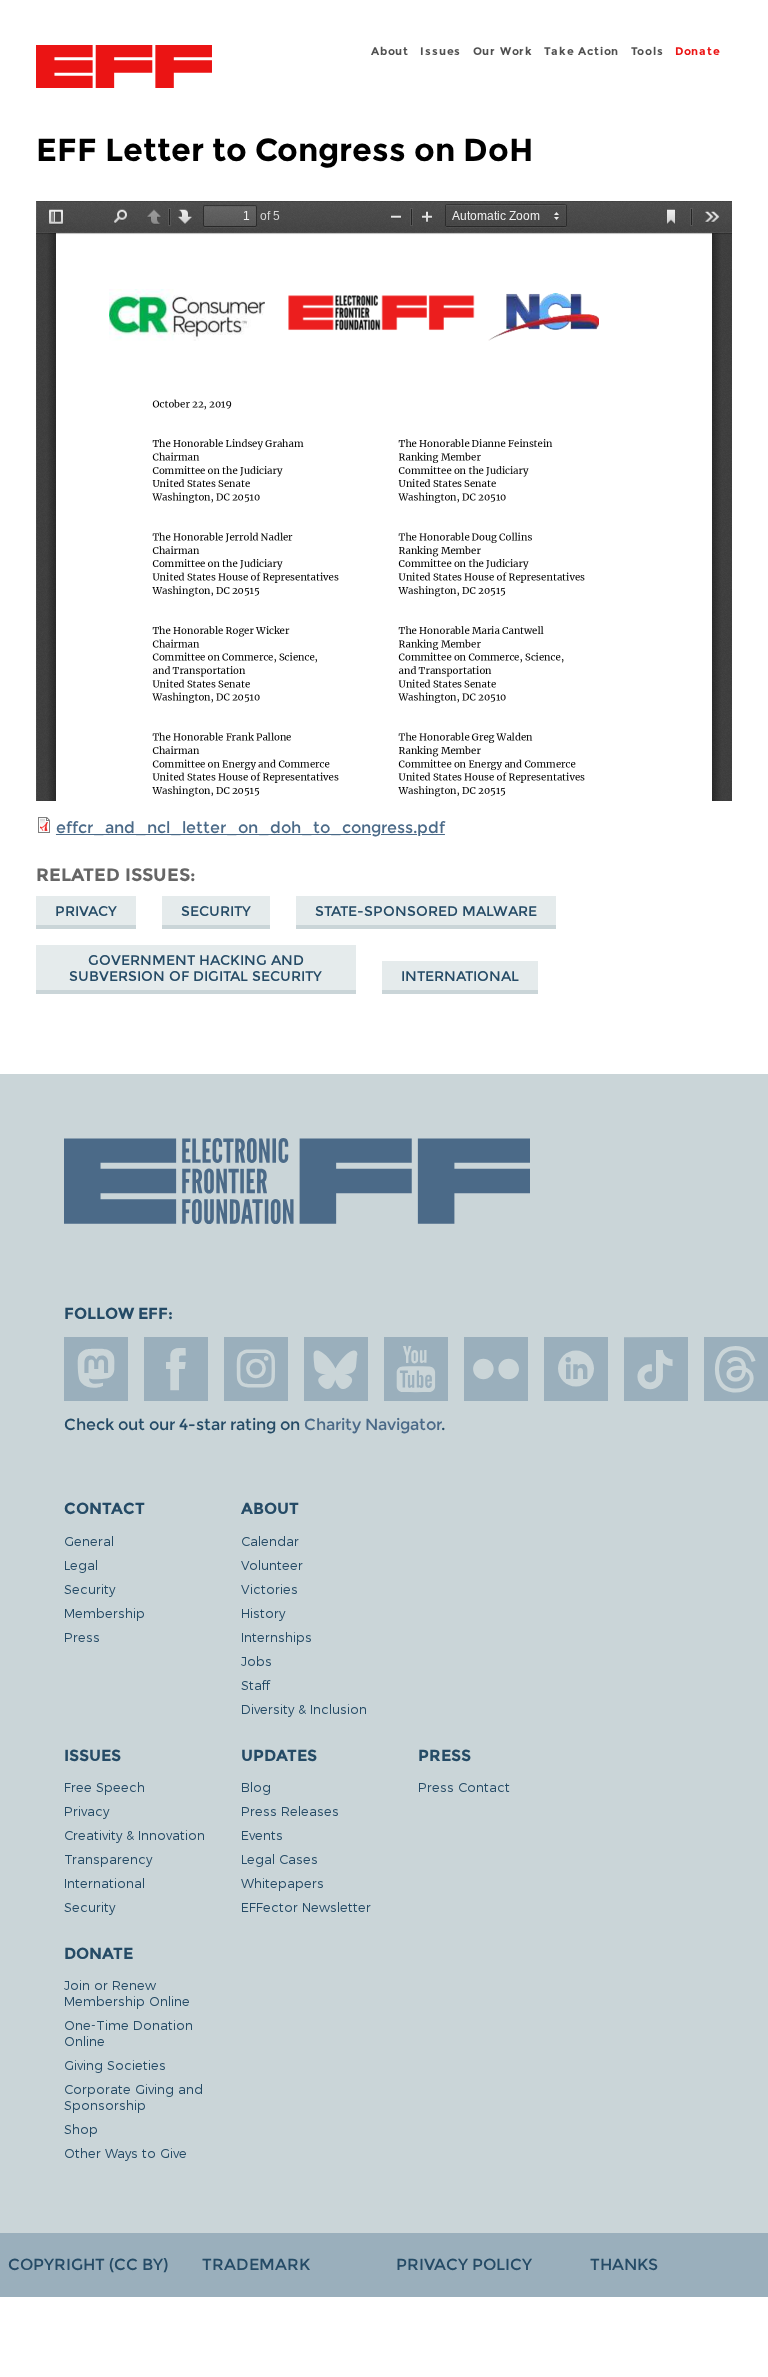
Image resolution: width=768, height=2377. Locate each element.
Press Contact (464, 1786)
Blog (256, 1786)
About (390, 51)
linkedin (576, 1369)
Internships (276, 1636)
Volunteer (272, 1564)
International (460, 976)
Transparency (108, 1858)
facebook (176, 1369)
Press (82, 1636)
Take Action (581, 51)
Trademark (256, 2264)
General (89, 1540)
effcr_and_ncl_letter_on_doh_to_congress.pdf (250, 827)
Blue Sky (336, 1369)
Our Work (503, 51)
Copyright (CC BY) (88, 2264)
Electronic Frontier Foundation (124, 69)
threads (736, 1369)
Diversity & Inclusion (304, 1708)
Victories (269, 1588)
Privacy (86, 911)
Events (262, 1834)
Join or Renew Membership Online (127, 1992)
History (263, 1612)
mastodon (96, 1369)
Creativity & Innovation (134, 1834)
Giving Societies (115, 2064)
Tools (647, 51)
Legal (81, 1564)
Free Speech (104, 1786)
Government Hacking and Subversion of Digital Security (195, 968)
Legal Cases (279, 1858)
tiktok (656, 1369)
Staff (255, 1684)
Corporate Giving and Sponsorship (133, 2096)
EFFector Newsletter (306, 1906)
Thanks (624, 2264)
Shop (81, 2128)
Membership (104, 1612)
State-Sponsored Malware (426, 911)
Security (216, 911)
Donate (698, 51)
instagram (256, 1369)
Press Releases (290, 1810)
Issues (440, 51)
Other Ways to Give (125, 2152)
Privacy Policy (464, 2264)
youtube (416, 1369)
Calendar (270, 1540)
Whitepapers (282, 1882)
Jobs (256, 1660)
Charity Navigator (372, 1424)
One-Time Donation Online (128, 2032)
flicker (496, 1369)
